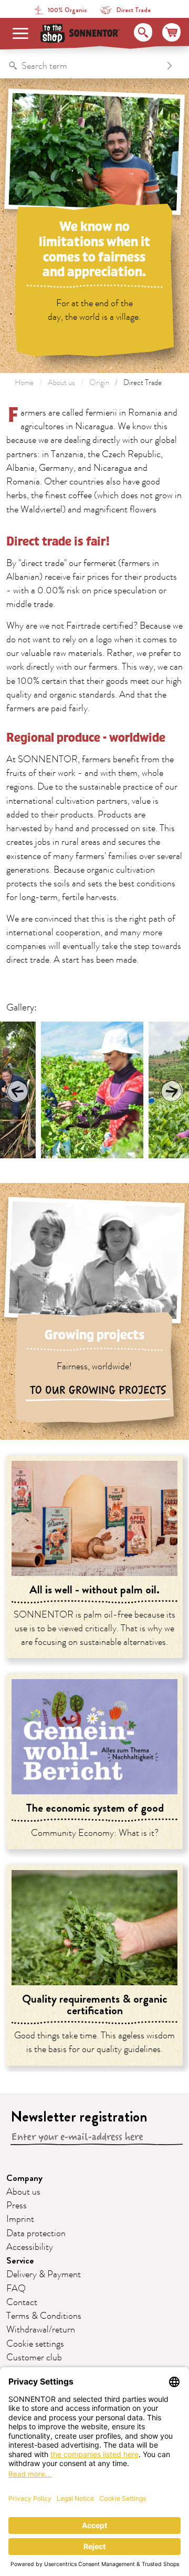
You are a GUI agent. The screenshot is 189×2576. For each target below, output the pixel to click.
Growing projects (94, 1335)
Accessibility (30, 2247)
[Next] (171, 1091)
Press (17, 2206)
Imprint (20, 2219)
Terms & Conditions (44, 2316)
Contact (22, 2302)
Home (24, 383)
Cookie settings (35, 2344)
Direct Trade (143, 383)
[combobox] (84, 66)
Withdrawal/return (41, 2330)
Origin (99, 383)
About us (61, 383)
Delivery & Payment (44, 2275)
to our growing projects (98, 1390)
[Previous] (18, 1091)
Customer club (34, 2358)
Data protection (36, 2234)
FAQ (16, 2289)
